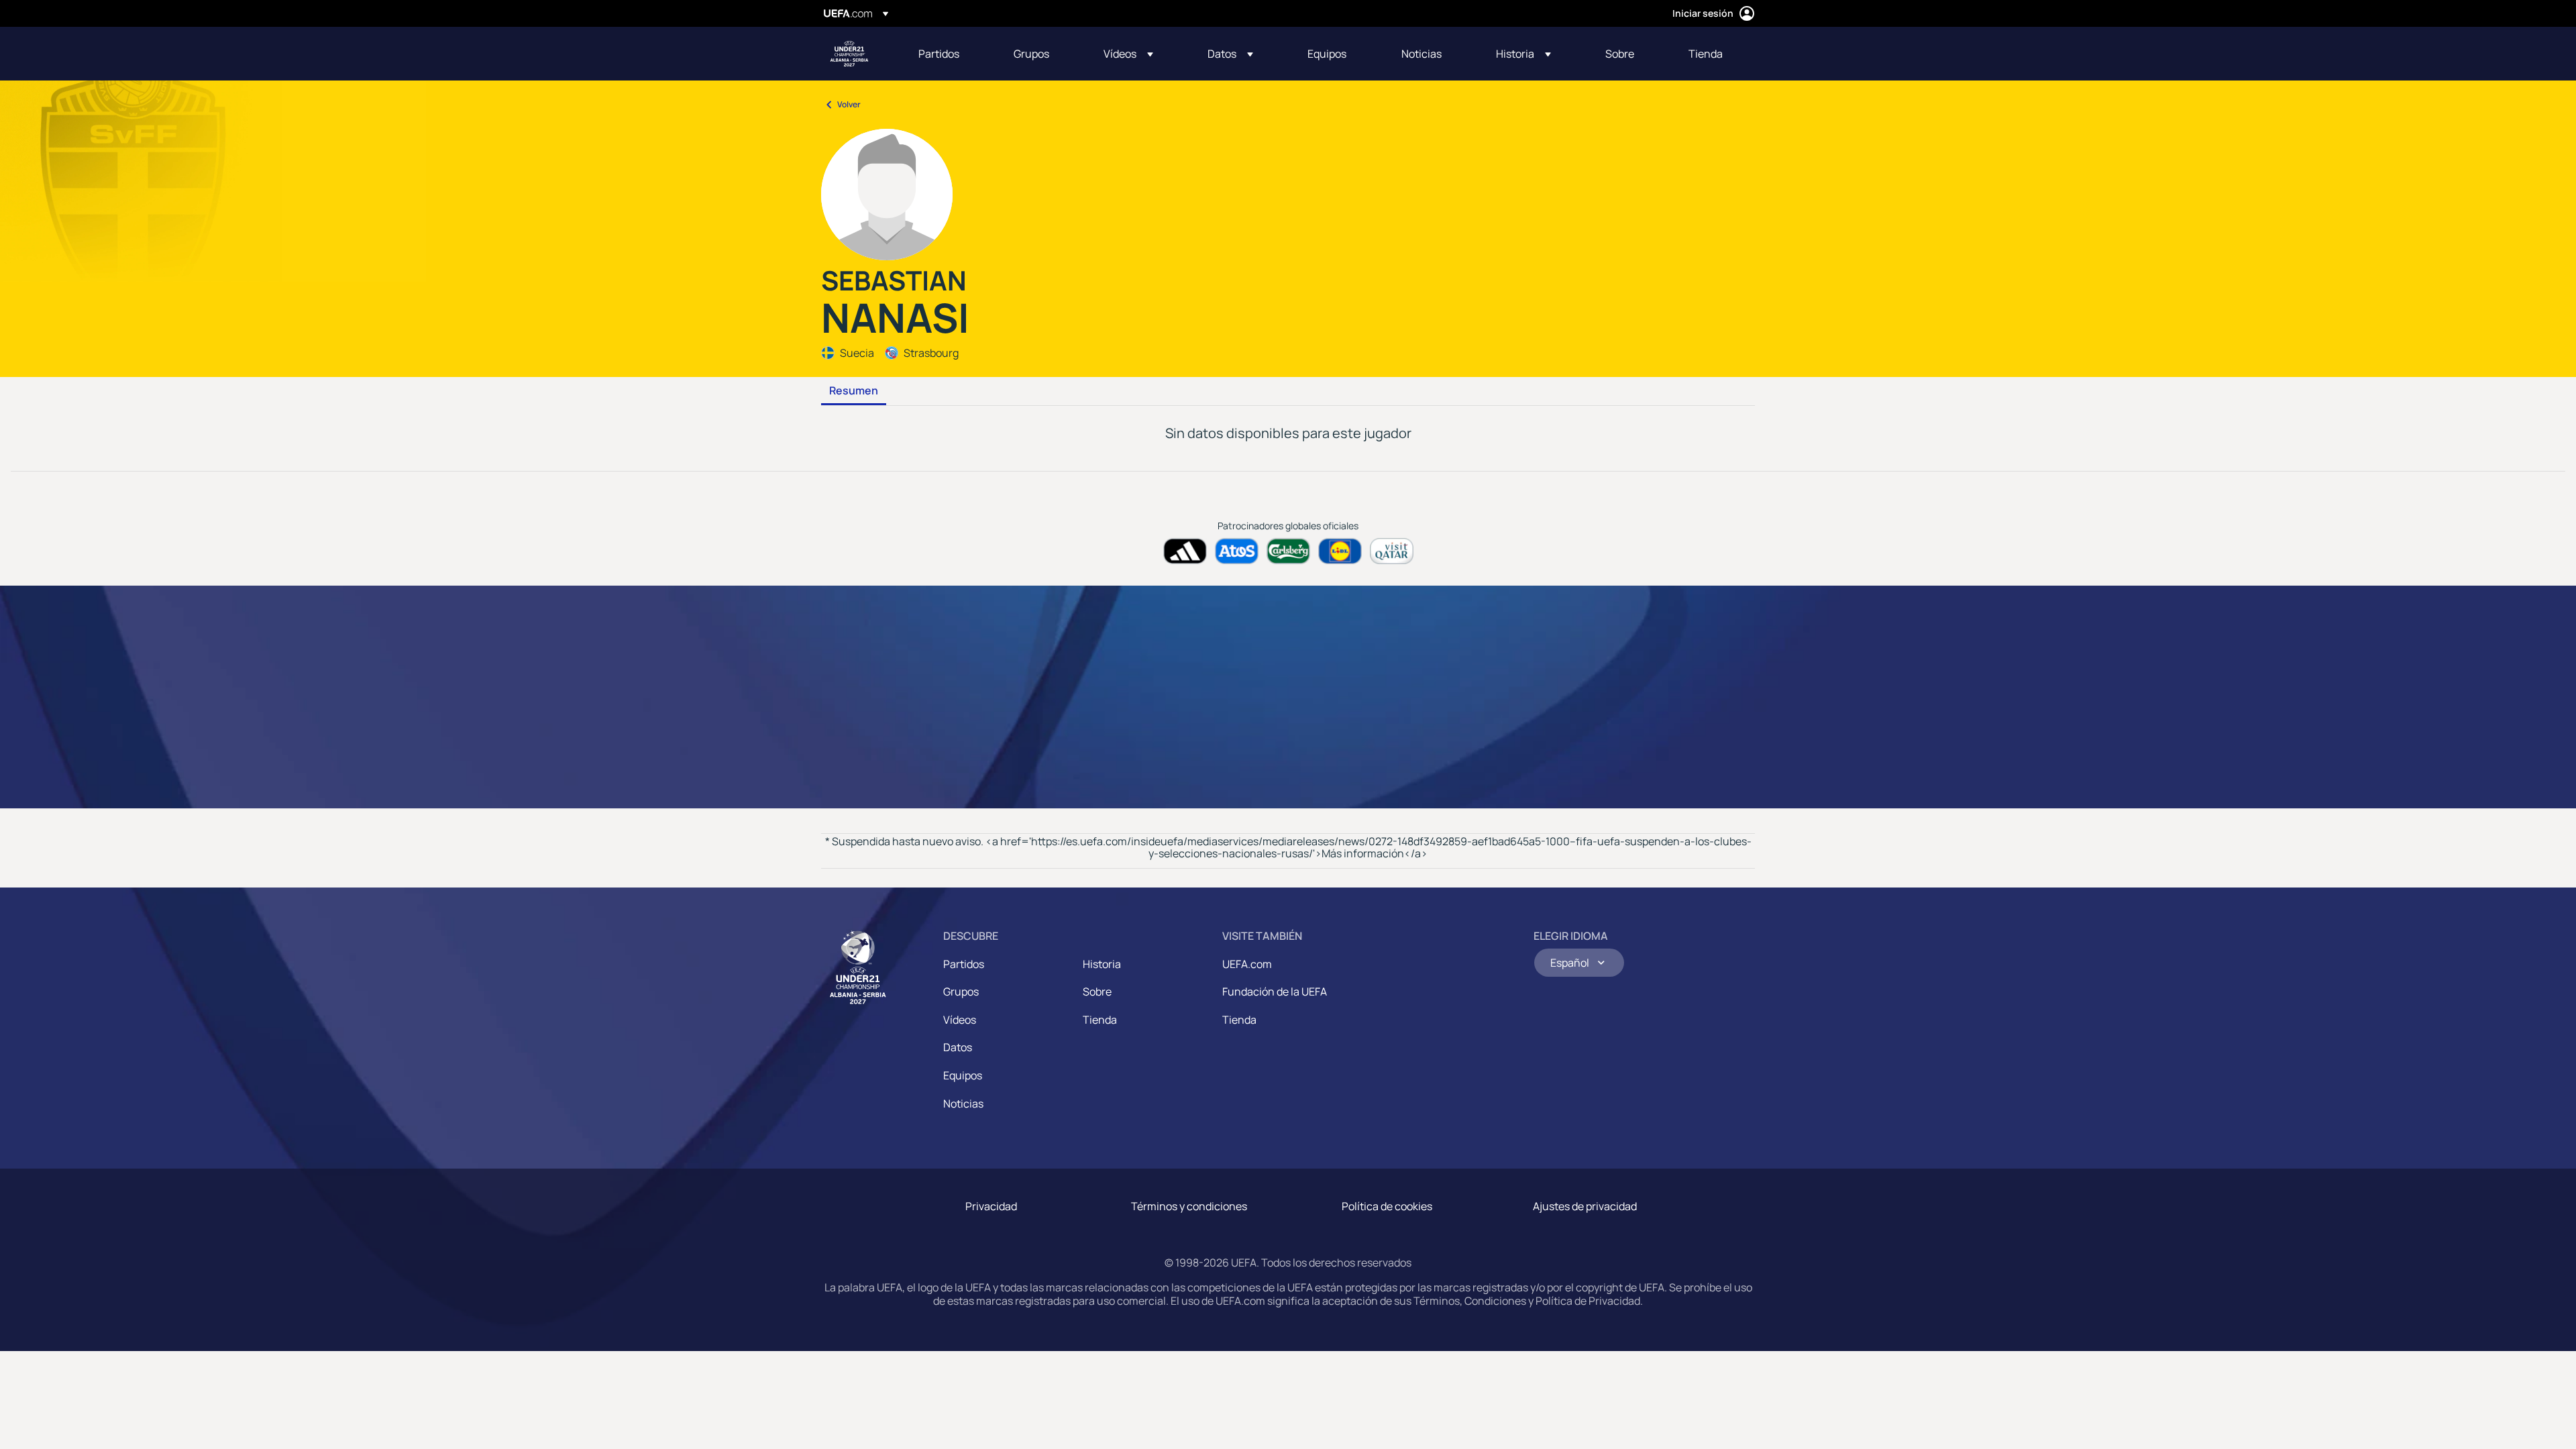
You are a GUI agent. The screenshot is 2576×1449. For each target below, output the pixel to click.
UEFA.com (1247, 964)
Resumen (854, 391)
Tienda (1100, 1020)
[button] (1128, 54)
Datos (958, 1047)
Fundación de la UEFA (1275, 991)
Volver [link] (849, 104)
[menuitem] (949, 54)
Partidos (964, 964)
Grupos (961, 991)
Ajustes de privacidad (1585, 1206)
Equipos (963, 1075)
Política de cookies (1387, 1206)
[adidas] (1185, 551)
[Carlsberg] (1288, 551)
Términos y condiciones (1189, 1206)
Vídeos (960, 1020)
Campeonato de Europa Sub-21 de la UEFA (849, 54)
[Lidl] (1340, 551)
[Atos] (1237, 551)
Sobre (1097, 991)
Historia (1102, 964)
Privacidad (991, 1206)
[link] (939, 54)
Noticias (963, 1104)
